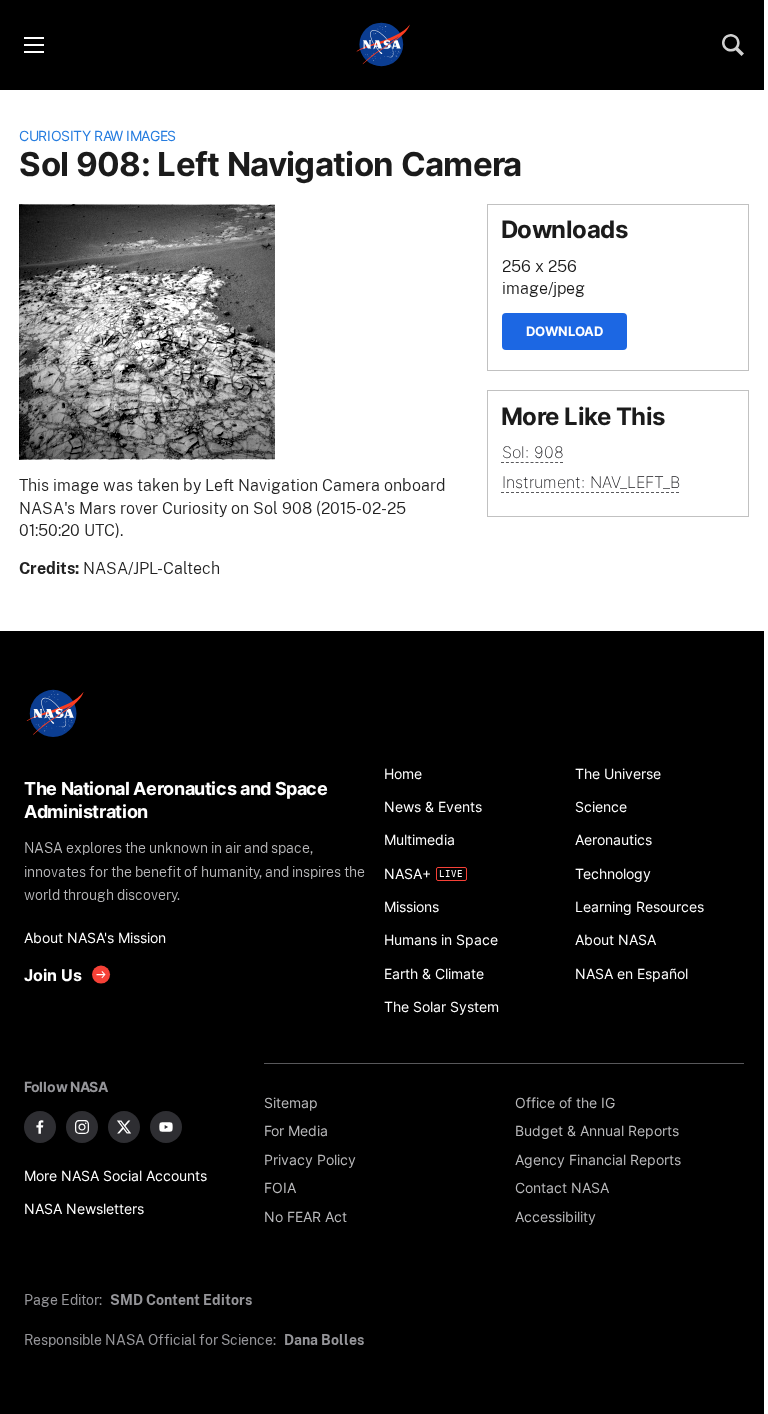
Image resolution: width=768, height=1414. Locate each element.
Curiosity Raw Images (97, 135)
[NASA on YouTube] (166, 1127)
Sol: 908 (533, 452)
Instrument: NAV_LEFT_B (591, 482)
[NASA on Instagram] (82, 1127)
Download (564, 331)
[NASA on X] (124, 1127)
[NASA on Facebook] (40, 1127)
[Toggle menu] (33, 45)
